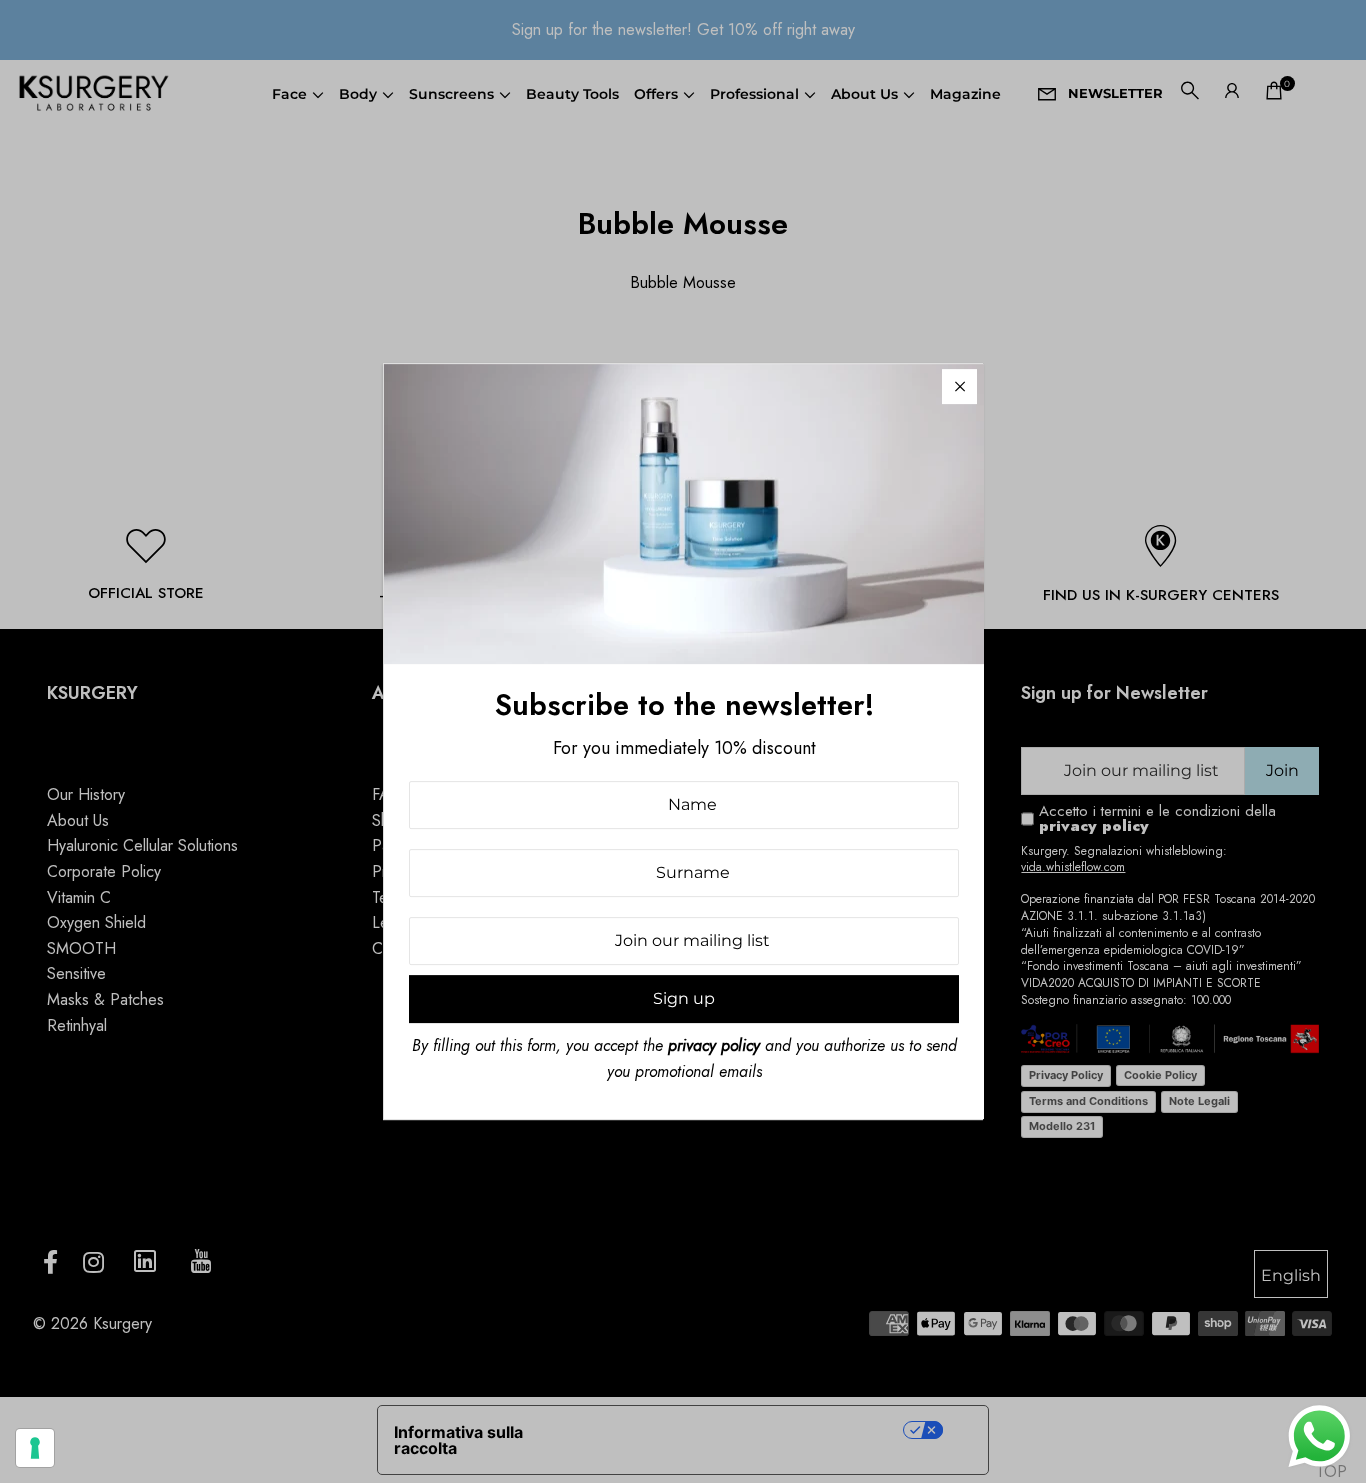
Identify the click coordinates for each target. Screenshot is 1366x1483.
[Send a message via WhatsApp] (1319, 1436)
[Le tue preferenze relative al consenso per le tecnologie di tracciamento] (35, 1448)
